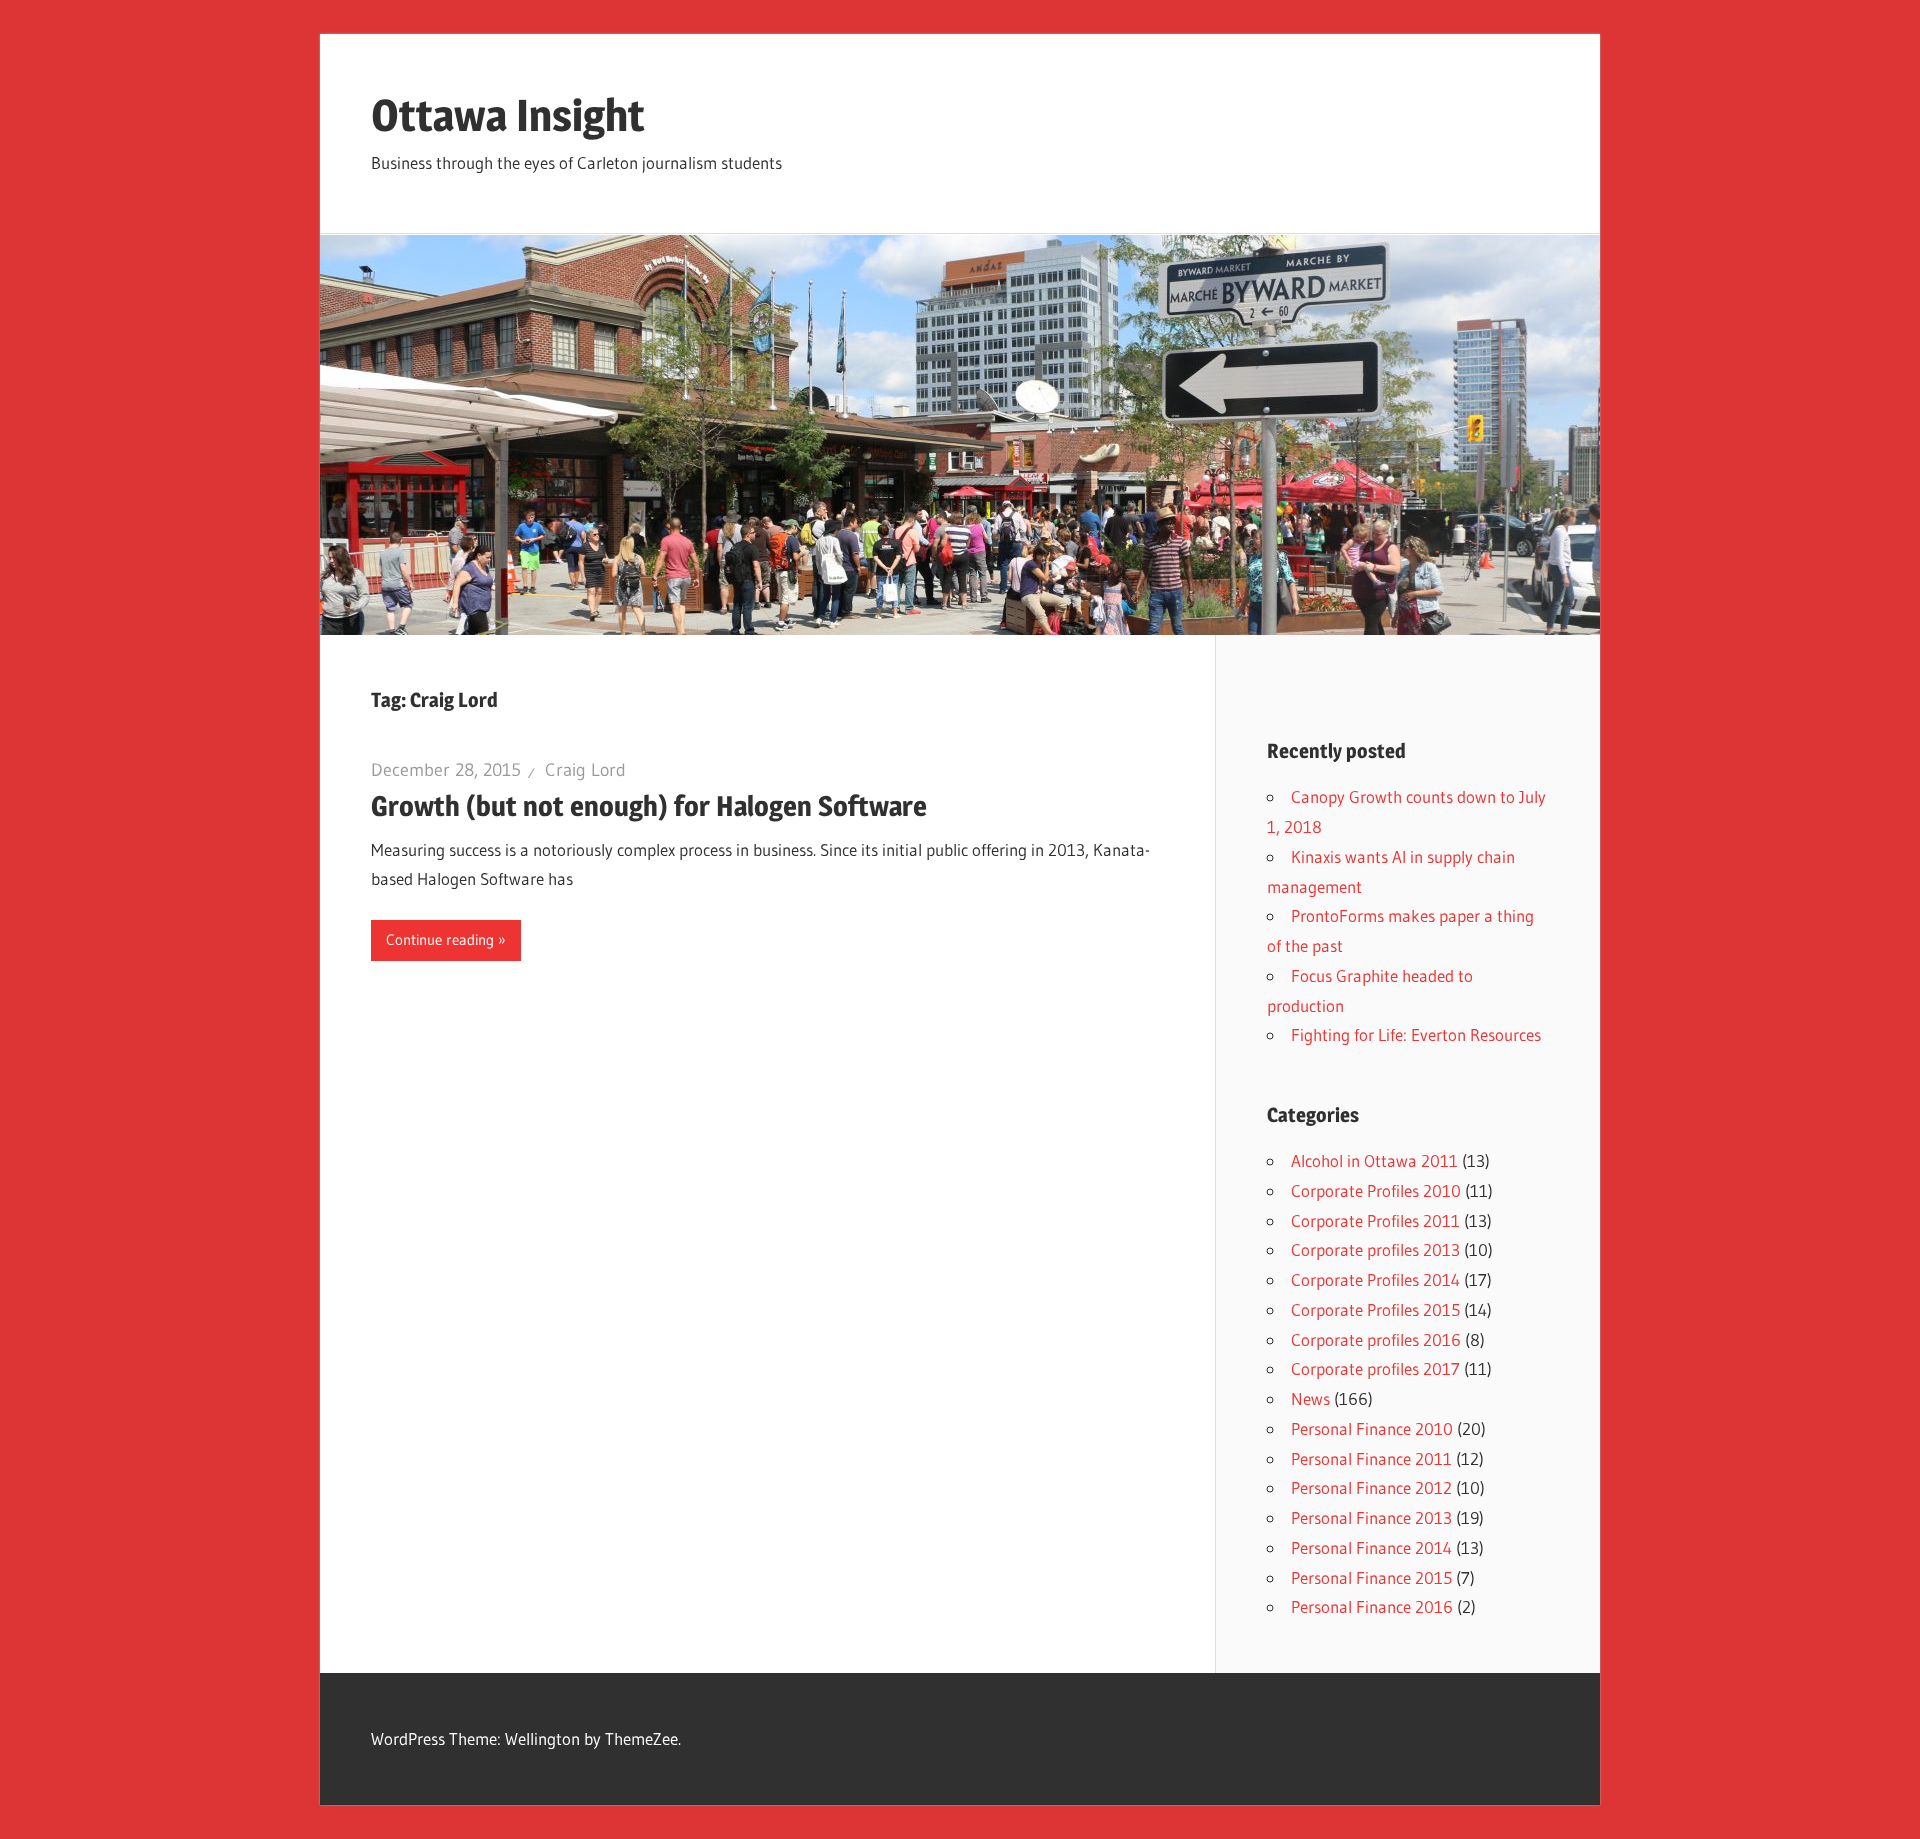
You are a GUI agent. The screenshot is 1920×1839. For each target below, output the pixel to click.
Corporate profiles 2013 (1375, 1249)
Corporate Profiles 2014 (1375, 1279)
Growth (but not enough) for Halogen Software (649, 806)
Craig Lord (585, 770)
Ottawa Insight (508, 115)
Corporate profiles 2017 (1375, 1368)
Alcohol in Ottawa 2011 (1374, 1160)
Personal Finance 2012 (1371, 1487)
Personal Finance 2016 (1372, 1606)
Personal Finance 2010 (1372, 1428)
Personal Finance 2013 (1371, 1517)
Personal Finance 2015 (1371, 1577)
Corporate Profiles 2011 (1375, 1220)
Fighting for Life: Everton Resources (1416, 1034)
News (1310, 1398)
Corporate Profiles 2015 (1375, 1309)
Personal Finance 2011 (1371, 1458)
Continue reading (440, 939)
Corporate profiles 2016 (1376, 1339)
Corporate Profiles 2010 (1376, 1190)
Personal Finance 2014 (1371, 1547)
